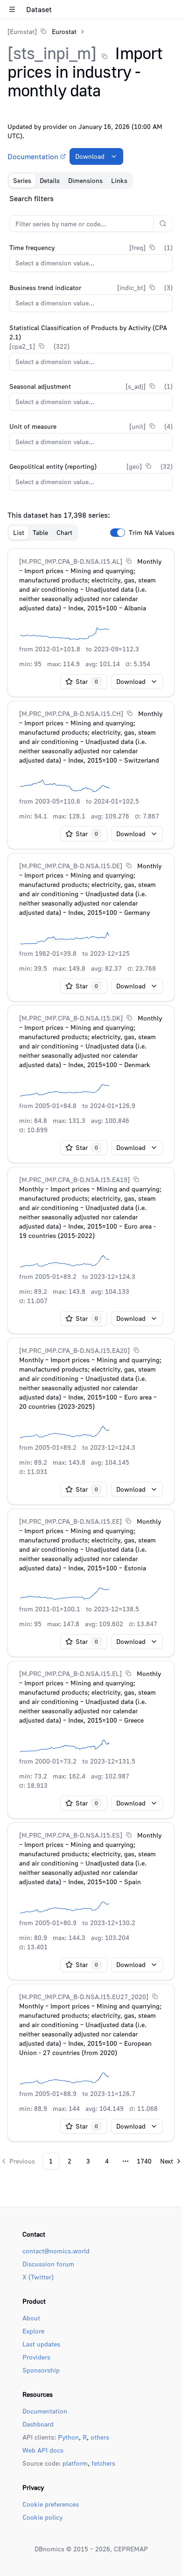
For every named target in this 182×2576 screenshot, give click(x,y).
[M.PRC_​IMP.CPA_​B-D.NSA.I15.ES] (71, 1835)
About (31, 2318)
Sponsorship (41, 2370)
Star (87, 681)
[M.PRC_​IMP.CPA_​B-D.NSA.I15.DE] (71, 866)
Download (90, 156)
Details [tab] (50, 180)
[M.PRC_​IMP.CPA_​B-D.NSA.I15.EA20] (74, 1350)
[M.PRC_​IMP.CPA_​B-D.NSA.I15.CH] (71, 713)
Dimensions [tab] (85, 180)
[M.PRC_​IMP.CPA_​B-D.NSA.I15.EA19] (74, 1180)
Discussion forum (48, 2264)
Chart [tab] (64, 532)
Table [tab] (40, 532)
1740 (144, 2161)
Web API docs (43, 2450)
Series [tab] (22, 180)
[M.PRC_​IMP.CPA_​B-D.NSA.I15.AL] (71, 561)
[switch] (118, 533)
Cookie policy (42, 2517)
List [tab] (19, 532)
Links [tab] (119, 180)
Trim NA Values (152, 533)
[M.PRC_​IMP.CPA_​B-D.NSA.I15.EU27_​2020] (84, 1997)
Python (68, 2437)
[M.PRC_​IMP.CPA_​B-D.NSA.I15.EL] (70, 1673)
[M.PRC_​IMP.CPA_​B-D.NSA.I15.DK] (71, 1018)
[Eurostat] (22, 31)
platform (75, 2463)
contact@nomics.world (56, 2251)
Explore (33, 2331)
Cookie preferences (51, 2504)
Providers (36, 2357)
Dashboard (38, 2424)
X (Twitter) (38, 2277)
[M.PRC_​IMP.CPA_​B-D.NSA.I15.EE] (70, 1521)
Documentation (33, 156)
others (100, 2437)
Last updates (41, 2344)
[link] (42, 31)
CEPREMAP (131, 2549)
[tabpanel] (91, 1181)
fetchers (103, 2463)
